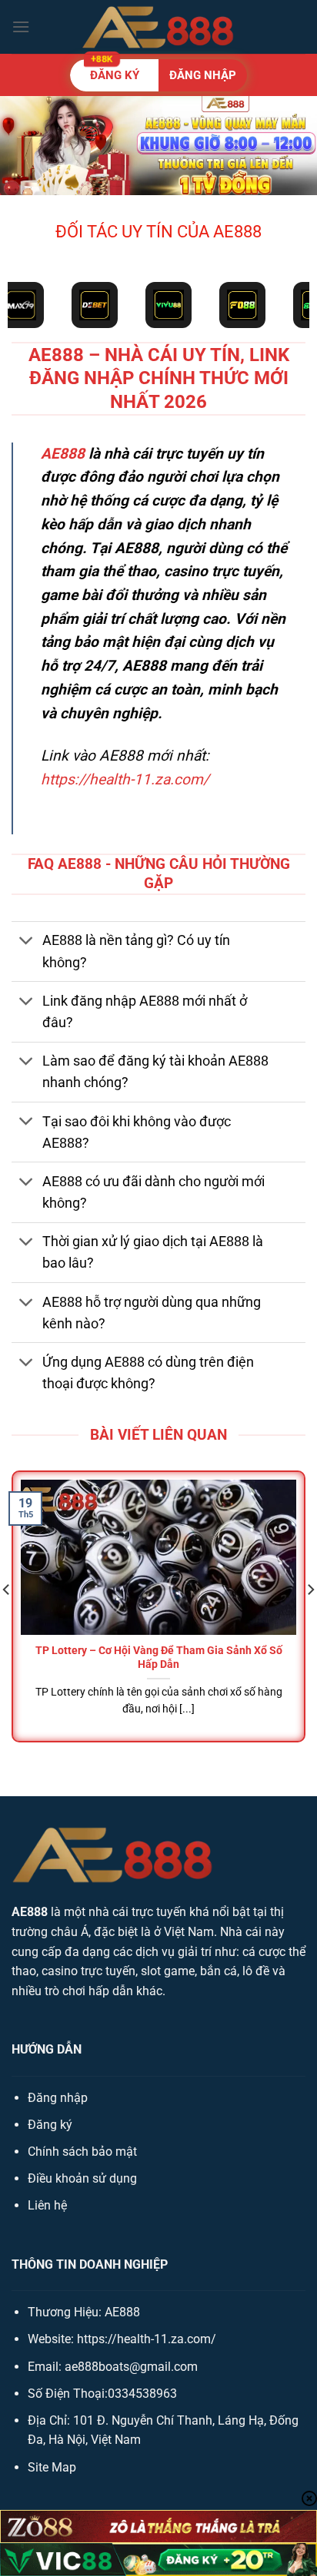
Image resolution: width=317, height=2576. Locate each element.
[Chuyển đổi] (27, 942)
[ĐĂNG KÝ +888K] (158, 75)
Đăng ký (50, 2125)
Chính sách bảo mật (82, 2152)
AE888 (63, 454)
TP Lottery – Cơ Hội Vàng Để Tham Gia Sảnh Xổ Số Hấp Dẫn (159, 1657)
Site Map (52, 2467)
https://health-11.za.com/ (125, 779)
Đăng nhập (58, 2098)
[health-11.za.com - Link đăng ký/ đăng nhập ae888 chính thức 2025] (158, 27)
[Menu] (21, 27)
